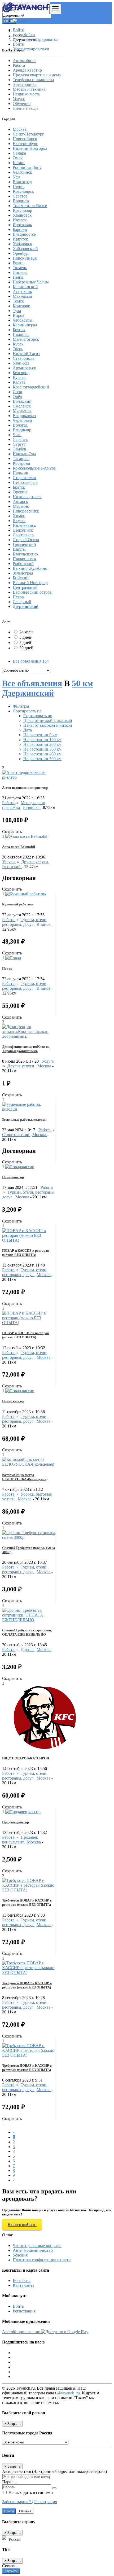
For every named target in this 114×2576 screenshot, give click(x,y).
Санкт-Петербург (28, 134)
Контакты (22, 2281)
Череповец (22, 420)
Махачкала (22, 296)
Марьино (21, 506)
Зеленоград (23, 573)
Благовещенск (26, 554)
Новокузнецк (25, 258)
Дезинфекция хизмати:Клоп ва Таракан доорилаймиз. (26, 1049)
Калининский (25, 287)
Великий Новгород (30, 583)
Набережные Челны (31, 282)
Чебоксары (23, 320)
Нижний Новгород (30, 148)
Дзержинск (23, 530)
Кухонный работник (18, 904)
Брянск (19, 330)
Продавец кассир (16, 1822)
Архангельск (24, 368)
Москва (20, 129)
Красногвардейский (31, 387)
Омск (18, 158)
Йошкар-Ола (24, 454)
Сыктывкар (23, 535)
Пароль (9, 2482)
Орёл (17, 397)
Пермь (19, 187)
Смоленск (22, 406)
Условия (20, 2255)
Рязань (19, 263)
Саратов (20, 196)
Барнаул (20, 229)
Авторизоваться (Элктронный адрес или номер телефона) (54, 2471)
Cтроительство (16, 1135)
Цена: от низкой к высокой (48, 720)
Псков (18, 597)
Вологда (20, 425)
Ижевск (20, 220)
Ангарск (20, 501)
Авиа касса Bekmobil (19, 847)
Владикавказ (24, 416)
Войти (29, 35)
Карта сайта (23, 2285)
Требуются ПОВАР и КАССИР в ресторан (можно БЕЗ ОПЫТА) (27, 1902)
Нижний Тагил (27, 354)
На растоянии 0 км (40, 735)
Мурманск (22, 411)
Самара (19, 153)
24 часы (26, 632)
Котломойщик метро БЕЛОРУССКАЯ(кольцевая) (25, 1477)
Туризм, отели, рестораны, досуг (25, 922)
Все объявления (31, 661)
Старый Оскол (26, 540)
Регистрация (24, 2311)
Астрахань (22, 292)
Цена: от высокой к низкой (48, 725)
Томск (18, 301)
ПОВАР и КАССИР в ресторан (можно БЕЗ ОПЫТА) (26, 1253)
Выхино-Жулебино (30, 568)
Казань (19, 163)
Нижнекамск (24, 525)
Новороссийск (26, 511)
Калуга (19, 382)
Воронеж (21, 201)
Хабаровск (22, 244)
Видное (44, 924)
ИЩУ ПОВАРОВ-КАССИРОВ (26, 1758)
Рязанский (12, 867)
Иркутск (20, 239)
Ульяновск (22, 215)
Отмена (25, 2511)
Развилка (32, 807)
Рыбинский (23, 564)
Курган (19, 377)
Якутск (19, 521)
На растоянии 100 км (42, 740)
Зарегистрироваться (41, 39)
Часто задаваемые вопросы (37, 2246)
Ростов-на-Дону (27, 167)
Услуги (9, 862)
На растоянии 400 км (42, 754)
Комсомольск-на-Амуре (34, 468)
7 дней (25, 643)
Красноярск (23, 191)
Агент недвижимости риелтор (25, 788)
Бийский (21, 578)
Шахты (19, 549)
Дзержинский (26, 606)
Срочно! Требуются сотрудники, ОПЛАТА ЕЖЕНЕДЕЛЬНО (27, 1632)
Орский (20, 492)
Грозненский (24, 544)
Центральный (25, 587)
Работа (9, 803)
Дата (28, 730)
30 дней (26, 648)
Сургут (19, 444)
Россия (15, 2539)
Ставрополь (23, 358)
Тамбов (19, 449)
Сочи (17, 392)
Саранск (20, 439)
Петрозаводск (25, 482)
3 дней (25, 637)
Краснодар (22, 210)
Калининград (25, 325)
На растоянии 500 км (42, 759)
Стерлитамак (25, 478)
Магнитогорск (26, 339)
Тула (17, 311)
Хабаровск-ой (25, 249)
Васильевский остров (32, 592)
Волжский (22, 401)
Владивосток (25, 234)
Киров (19, 315)
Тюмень (20, 268)
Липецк (20, 272)
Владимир (22, 430)
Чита (17, 435)
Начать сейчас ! (22, 2225)
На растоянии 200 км (42, 744)
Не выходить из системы (30, 2493)
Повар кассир (13, 1401)
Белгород (21, 373)
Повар (7, 968)
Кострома (21, 463)
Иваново (21, 334)
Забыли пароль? (17, 2502)
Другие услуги (35, 862)
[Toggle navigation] (55, 9)
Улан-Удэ (21, 363)
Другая (28, 1650)
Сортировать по (38, 716)
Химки (19, 516)
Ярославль (22, 225)
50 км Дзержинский (48, 688)
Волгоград (22, 182)
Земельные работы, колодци (24, 1120)
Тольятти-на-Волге (30, 206)
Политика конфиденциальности (42, 2260)
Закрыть (11, 2571)
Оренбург (21, 253)
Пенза (18, 277)
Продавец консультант (20, 1840)
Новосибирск (25, 139)
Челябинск (22, 172)
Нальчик (20, 473)
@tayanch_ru (69, 2393)
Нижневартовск (27, 497)
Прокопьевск (25, 559)
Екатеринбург (25, 144)
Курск (18, 344)
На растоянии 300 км (42, 749)
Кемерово (21, 306)
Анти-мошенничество (33, 2250)
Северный (22, 602)
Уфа (16, 177)
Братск (19, 487)
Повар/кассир (13, 1177)
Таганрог (21, 459)
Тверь (18, 349)
